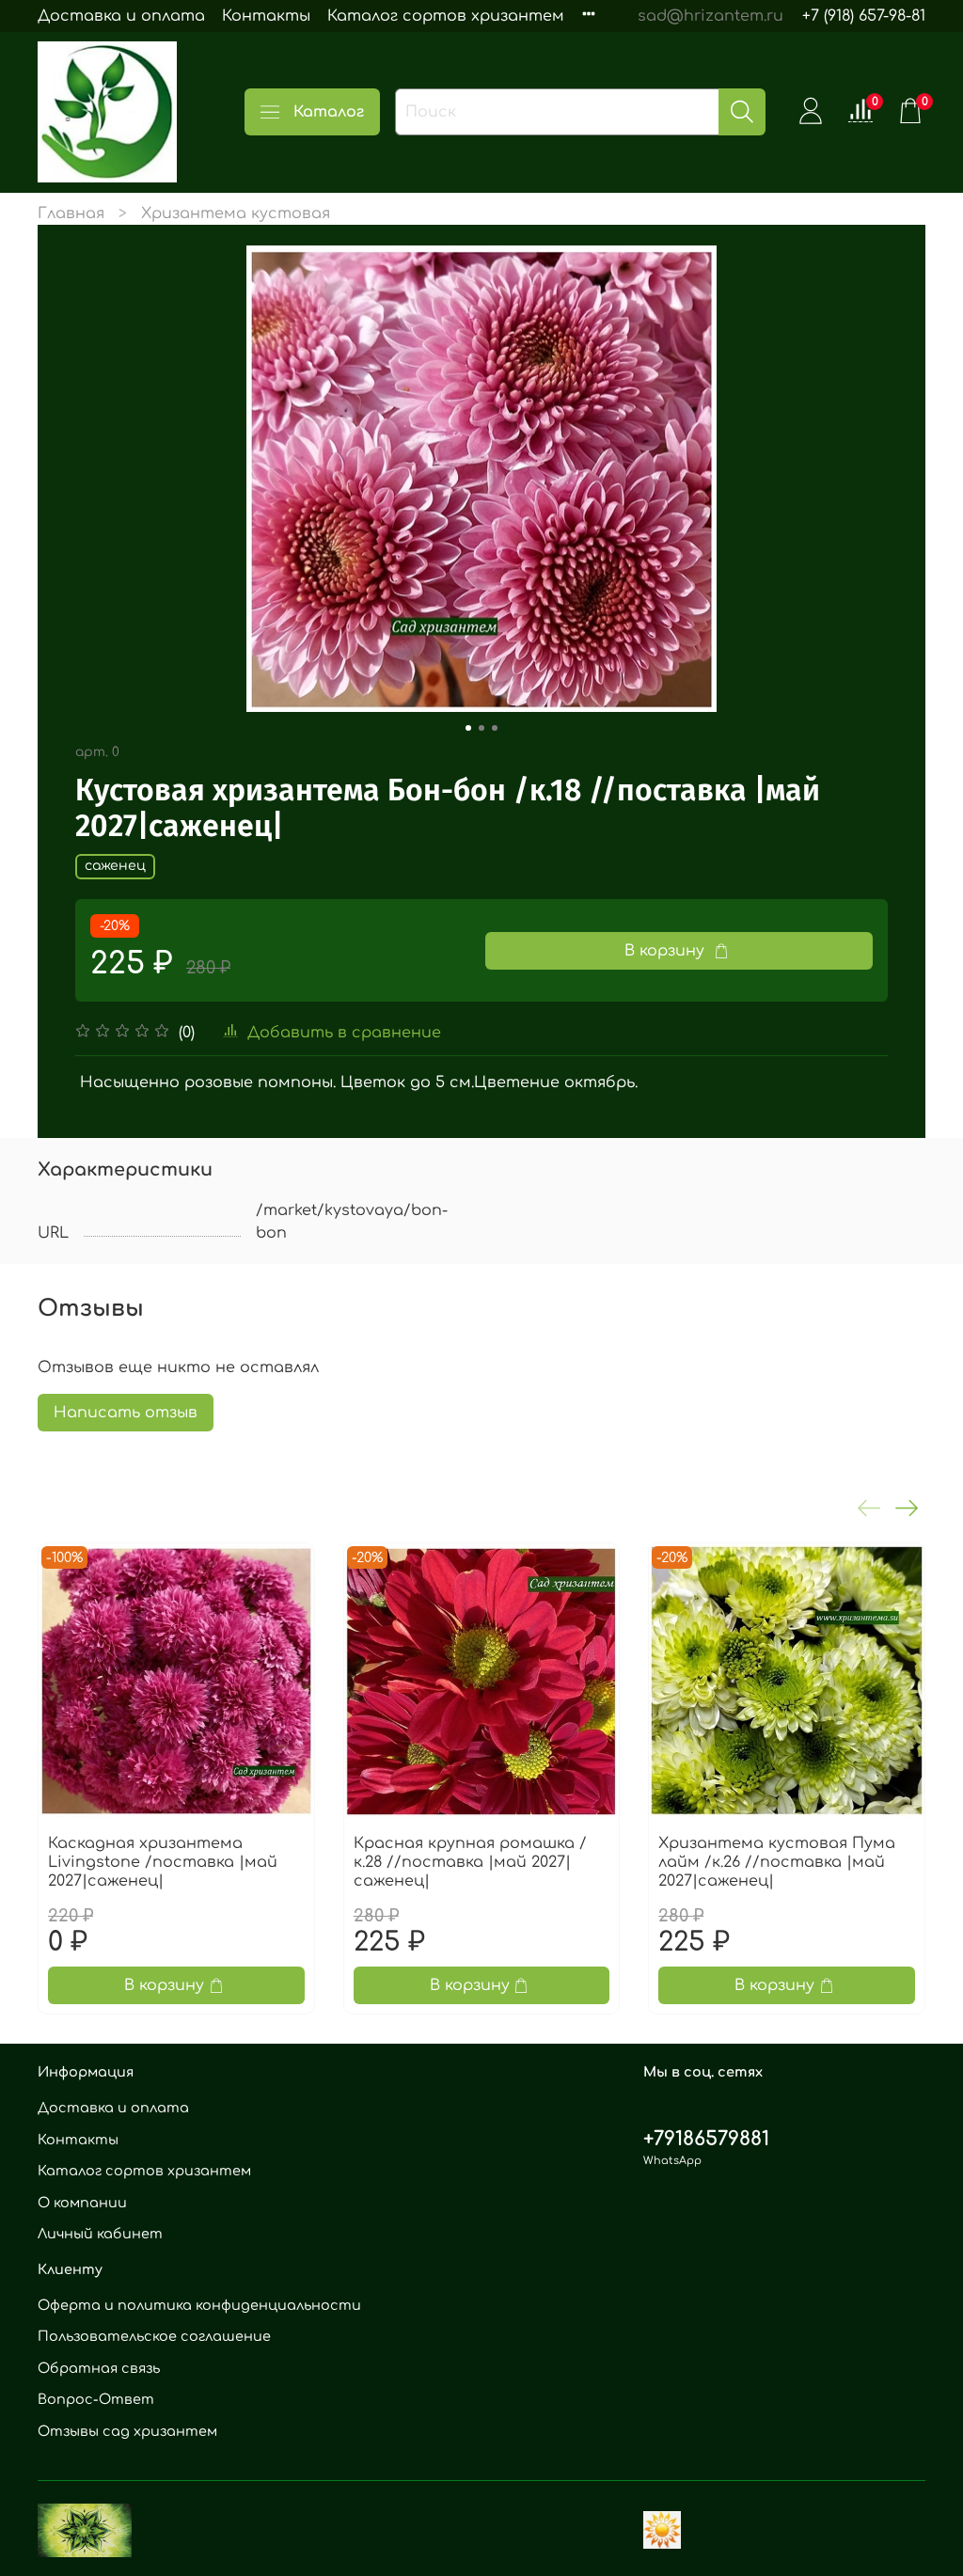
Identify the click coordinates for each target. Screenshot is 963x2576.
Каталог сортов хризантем (446, 16)
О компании (82, 2203)
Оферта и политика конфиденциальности (199, 2305)
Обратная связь (99, 2368)
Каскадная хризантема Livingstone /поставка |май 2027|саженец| (163, 1861)
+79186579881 (706, 2139)
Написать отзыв (126, 1413)
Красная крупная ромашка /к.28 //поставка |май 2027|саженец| (470, 1861)
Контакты (266, 16)
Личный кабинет (100, 2234)
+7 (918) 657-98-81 (864, 16)
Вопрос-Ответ (96, 2399)
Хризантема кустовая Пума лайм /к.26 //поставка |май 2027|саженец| (777, 1861)
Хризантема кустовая (236, 213)
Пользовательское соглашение (154, 2336)
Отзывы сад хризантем (127, 2431)
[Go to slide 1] (468, 728)
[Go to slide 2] (481, 728)
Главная (71, 213)
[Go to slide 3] (495, 728)
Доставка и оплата (121, 16)
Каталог (329, 112)
